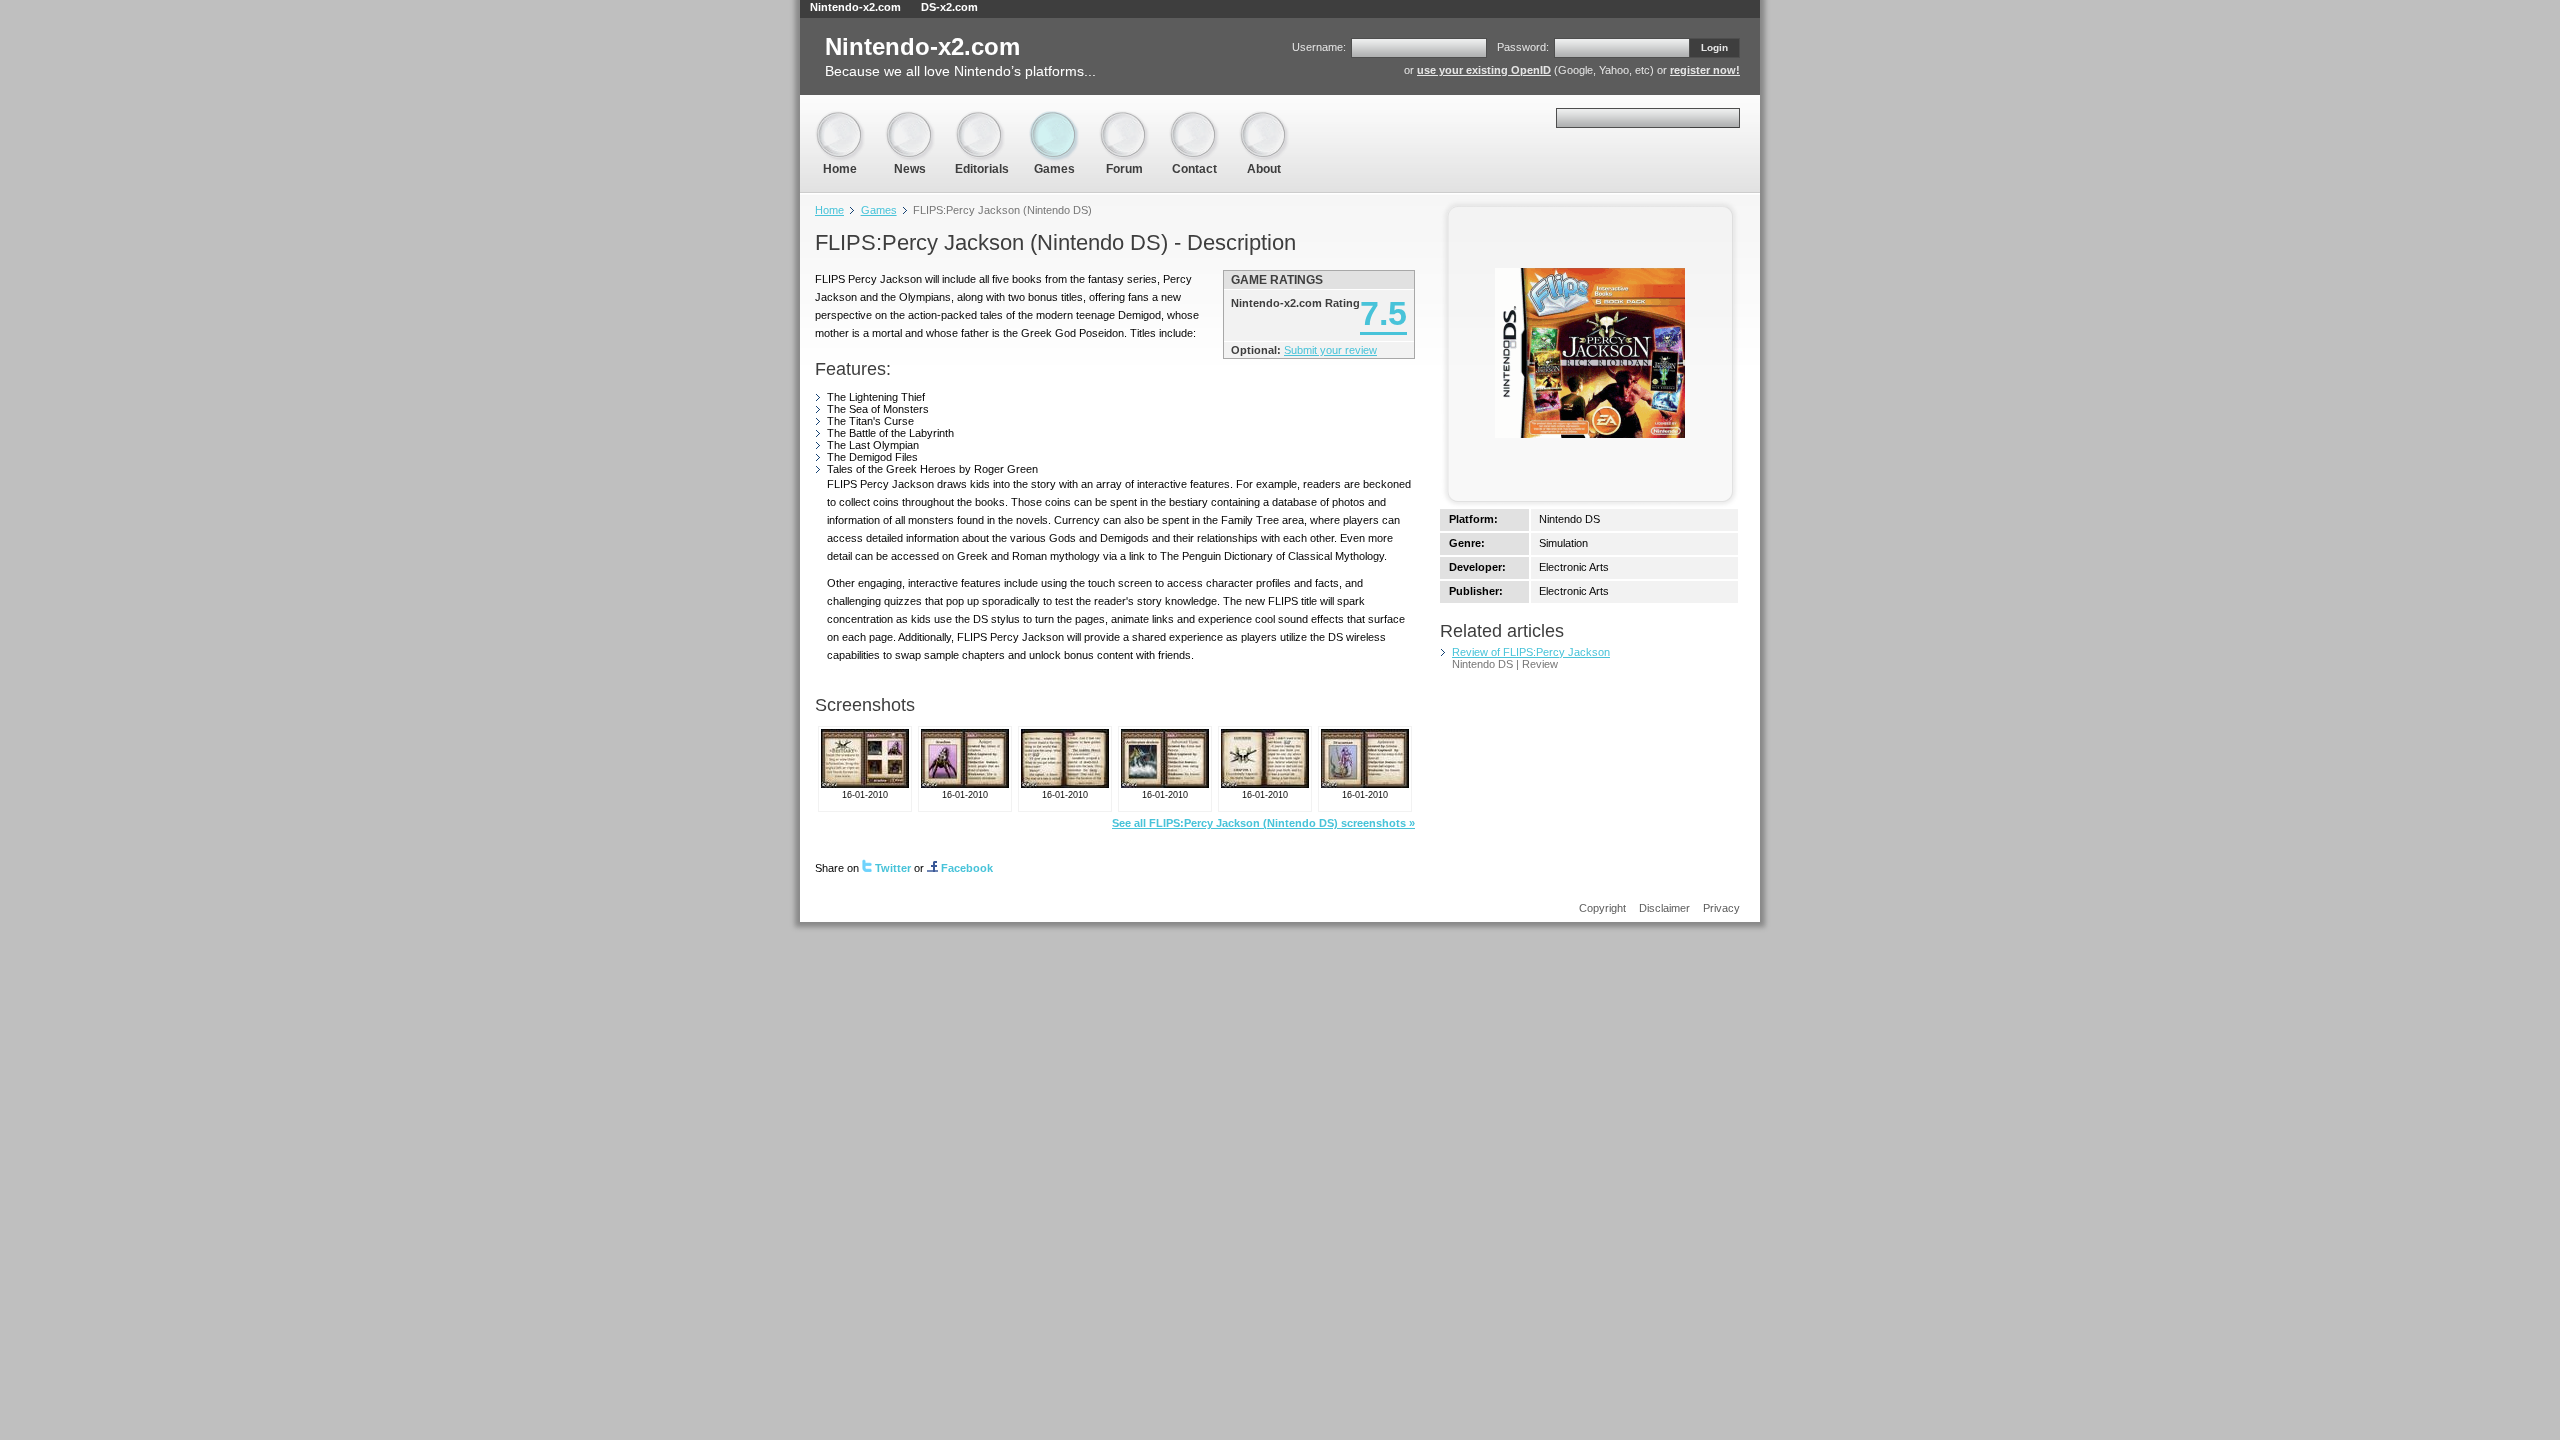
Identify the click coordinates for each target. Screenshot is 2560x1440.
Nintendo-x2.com (855, 7)
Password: (1523, 47)
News (910, 119)
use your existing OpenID (1484, 70)
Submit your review (1330, 350)
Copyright (1602, 908)
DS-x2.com (949, 7)
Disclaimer (1664, 908)
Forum (1124, 119)
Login (1714, 47)
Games (1054, 119)
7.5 (1383, 313)
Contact (1194, 119)
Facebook (967, 868)
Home (840, 119)
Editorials (982, 119)
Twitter (893, 868)
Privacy (1721, 908)
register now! (1705, 70)
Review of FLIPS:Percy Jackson (1531, 652)
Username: (1319, 47)
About (1264, 119)
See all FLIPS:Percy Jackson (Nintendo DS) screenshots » (1263, 823)
